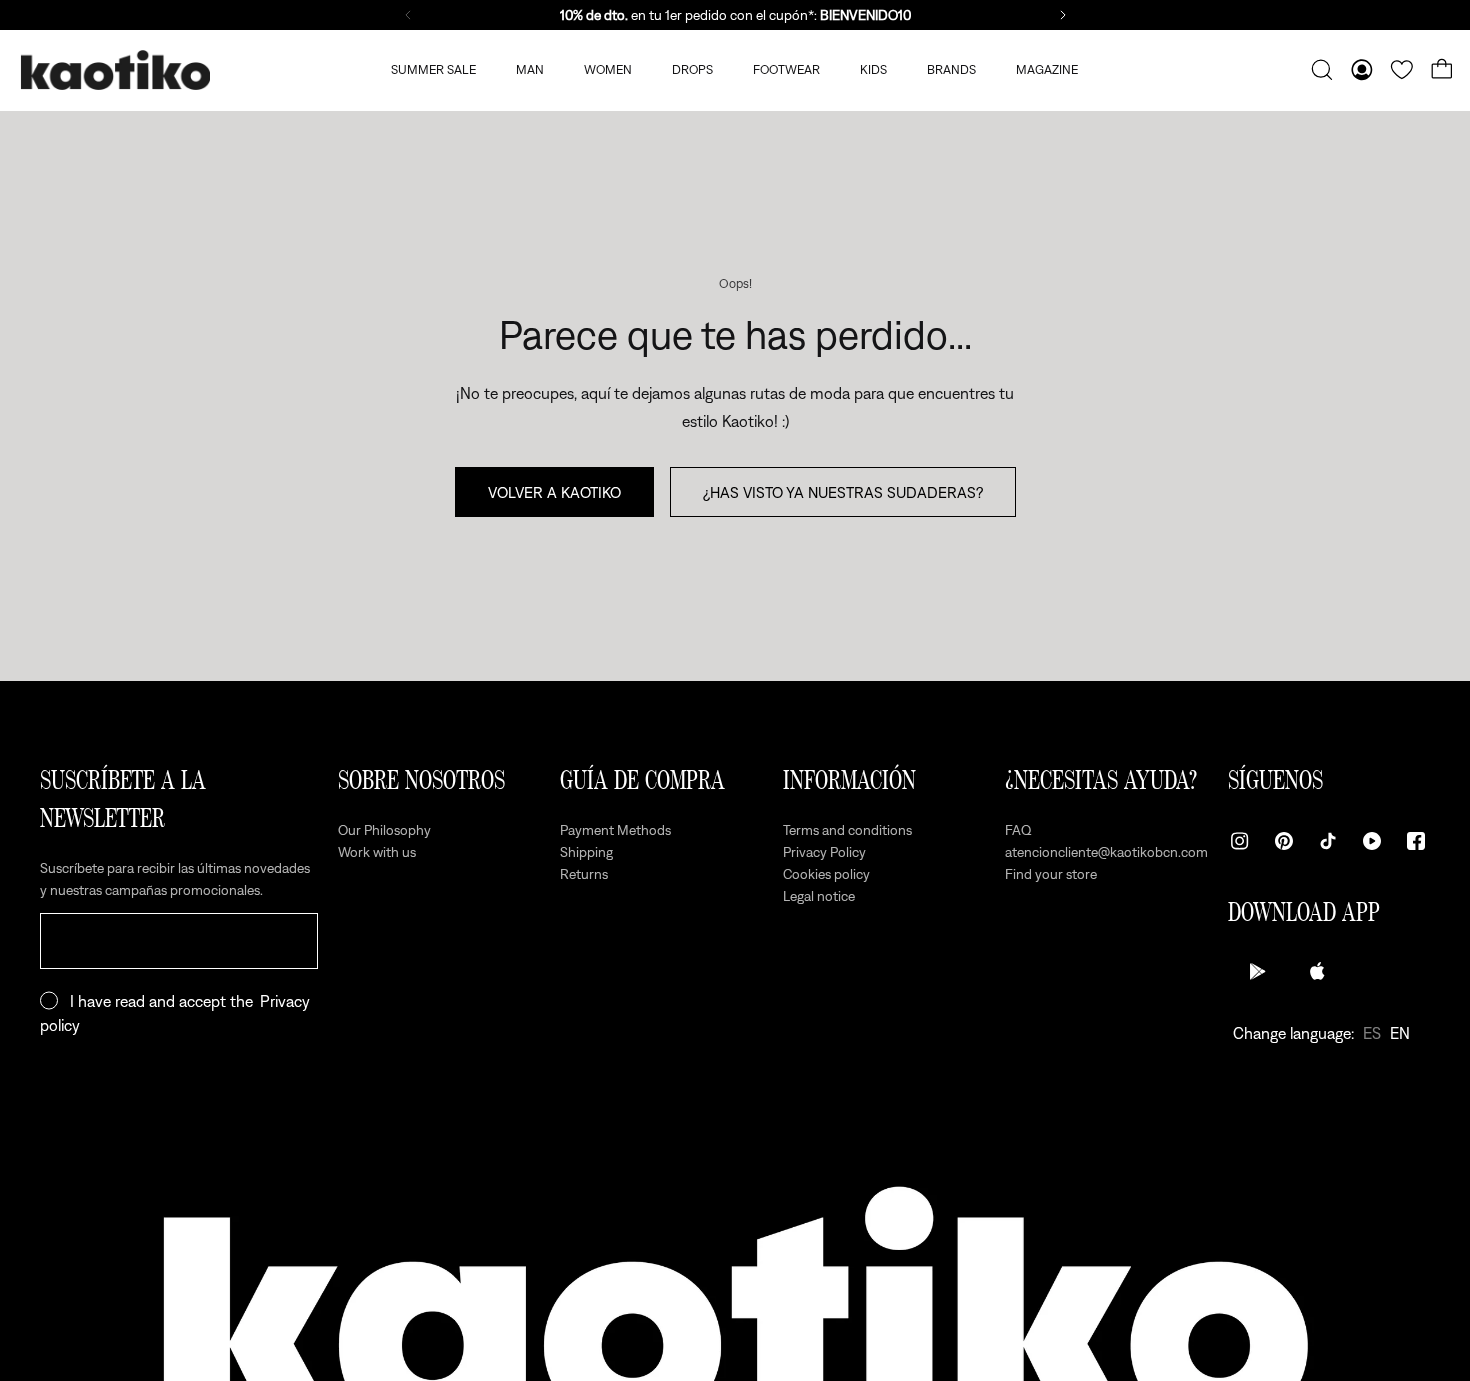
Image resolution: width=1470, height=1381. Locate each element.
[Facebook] (1416, 841)
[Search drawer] (1322, 70)
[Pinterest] (1284, 841)
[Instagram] (1240, 841)
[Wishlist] (1402, 70)
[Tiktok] (1328, 841)
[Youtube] (1372, 841)
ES (1372, 1033)
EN (1400, 1033)
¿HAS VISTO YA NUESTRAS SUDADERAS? (843, 492)
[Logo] (115, 70)
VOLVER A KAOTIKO (554, 492)
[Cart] (1442, 70)
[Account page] (1362, 70)
